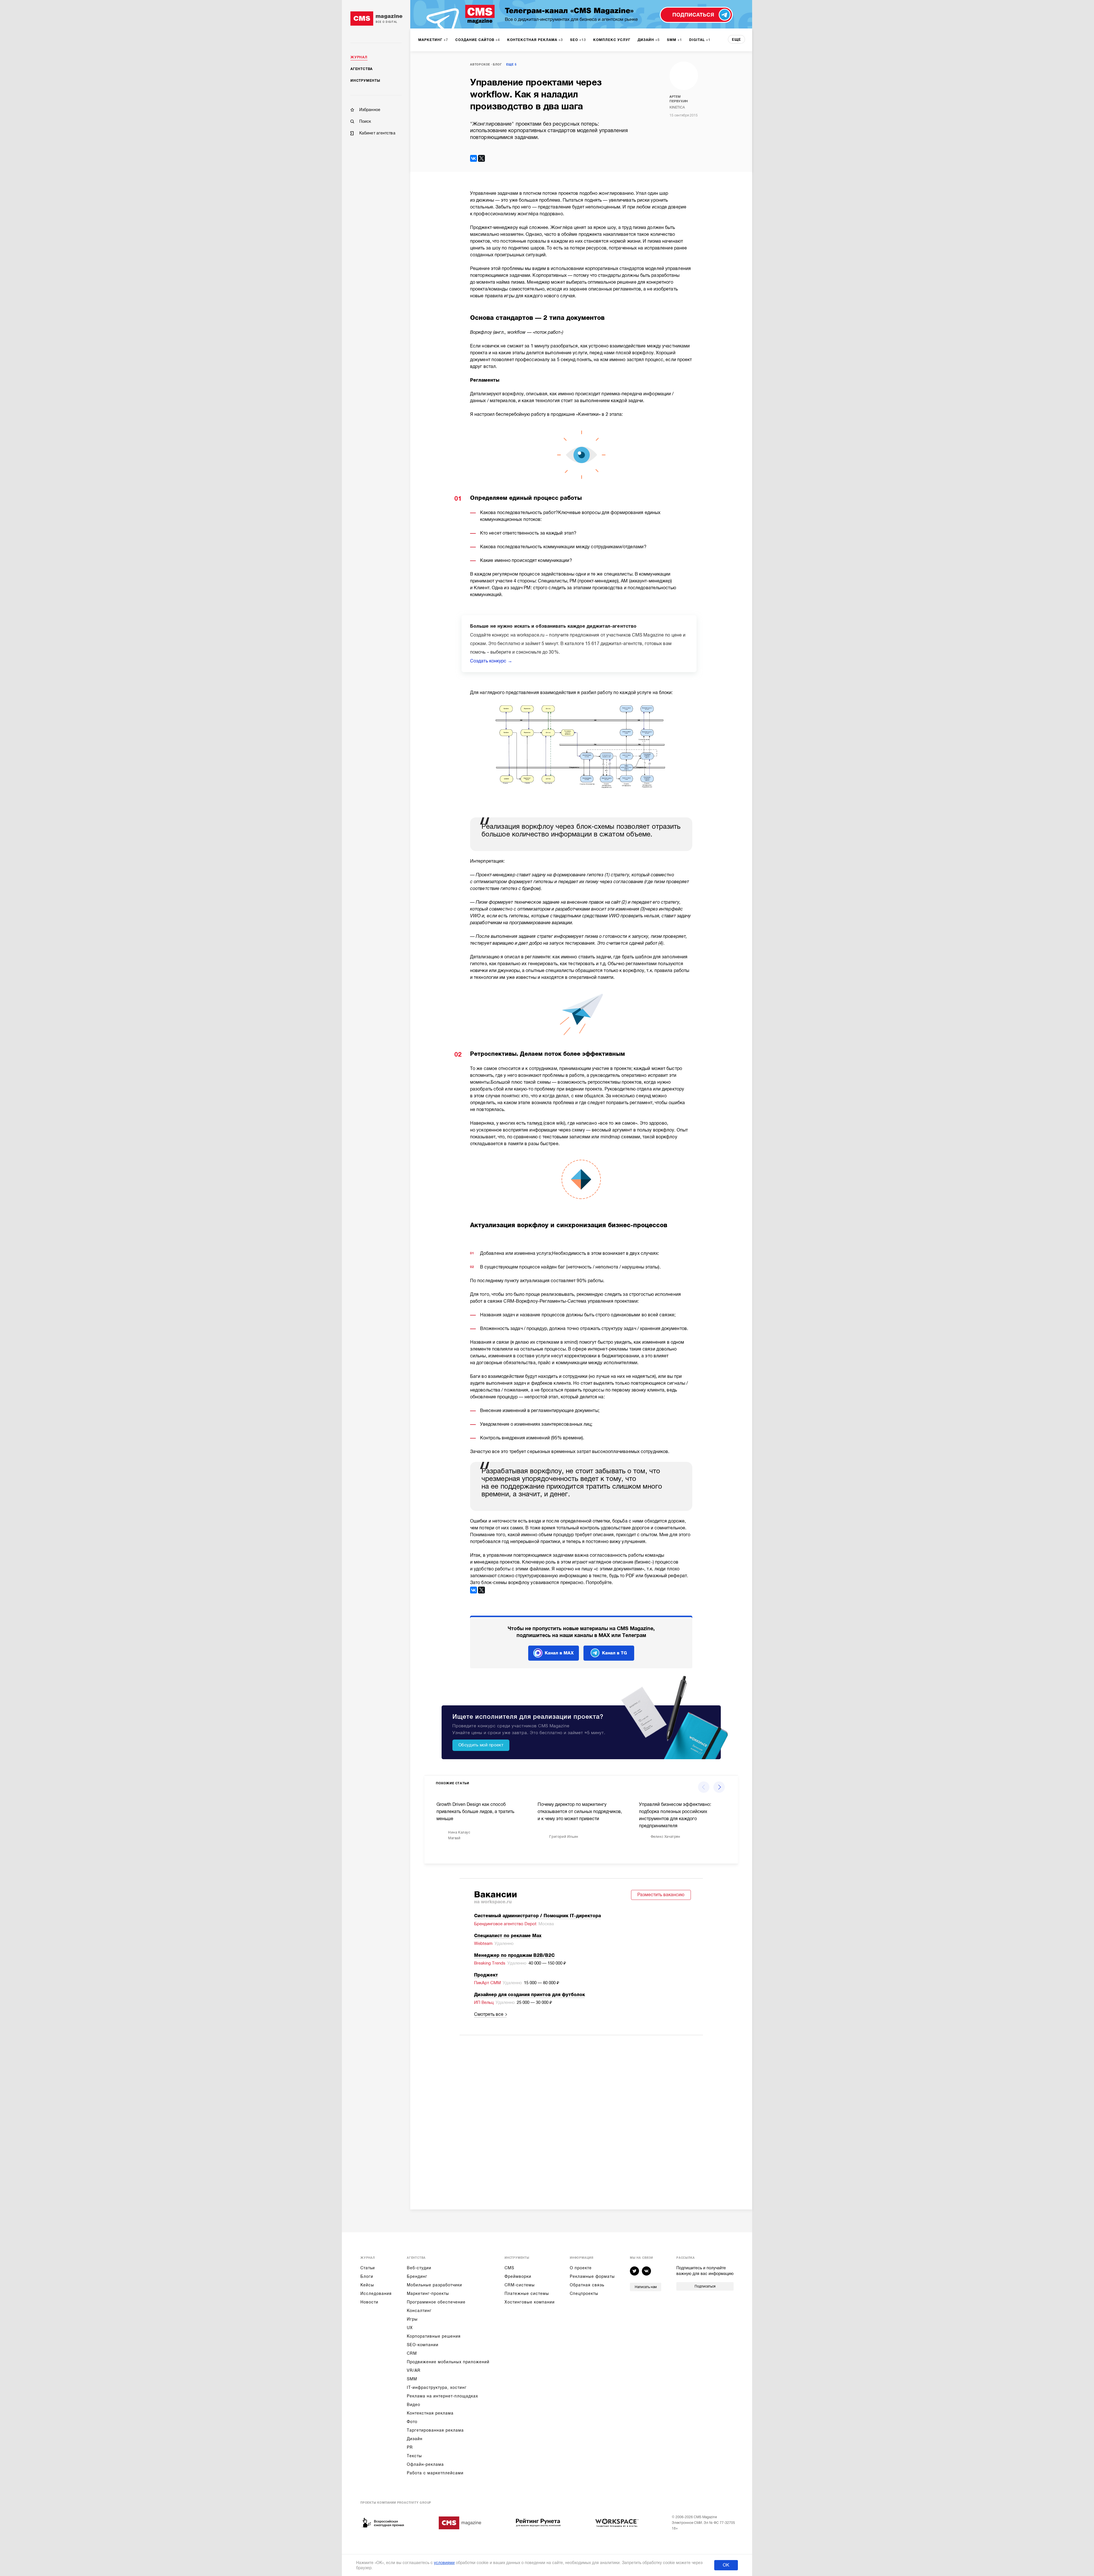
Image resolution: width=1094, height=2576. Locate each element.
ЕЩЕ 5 (511, 65)
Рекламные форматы (592, 2276)
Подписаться (705, 2286)
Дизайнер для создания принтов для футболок (529, 1995)
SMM (412, 2379)
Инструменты (365, 81)
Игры (412, 2319)
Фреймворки (518, 2276)
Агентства (362, 69)
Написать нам (646, 2287)
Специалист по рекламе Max (508, 1936)
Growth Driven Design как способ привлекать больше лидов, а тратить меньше (475, 1812)
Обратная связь (587, 2285)
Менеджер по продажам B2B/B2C (514, 1955)
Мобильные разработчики (434, 2285)
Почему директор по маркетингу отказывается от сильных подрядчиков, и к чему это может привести (580, 1812)
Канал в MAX (559, 1653)
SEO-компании (423, 2345)
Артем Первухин (679, 99)
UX (410, 2328)
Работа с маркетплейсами (435, 2473)
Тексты (414, 2456)
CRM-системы (520, 2285)
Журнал (359, 57)
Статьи (368, 2268)
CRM (412, 2353)
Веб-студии (419, 2268)
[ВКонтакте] (473, 158)
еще (736, 40)
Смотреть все (489, 2014)
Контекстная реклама (430, 2413)
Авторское (480, 65)
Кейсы (367, 2285)
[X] (481, 158)
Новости (369, 2302)
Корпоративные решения (434, 2336)
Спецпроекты (584, 2293)
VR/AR (414, 2370)
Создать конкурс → (491, 661)
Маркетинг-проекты (428, 2293)
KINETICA (677, 107)
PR (410, 2447)
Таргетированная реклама (435, 2430)
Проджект (486, 1975)
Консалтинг (419, 2311)
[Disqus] (581, 2115)
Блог (497, 65)
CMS (509, 2268)
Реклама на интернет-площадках (442, 2396)
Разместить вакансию (661, 1895)
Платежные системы (527, 2293)
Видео (414, 2405)
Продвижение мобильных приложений (448, 2362)
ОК (726, 2565)
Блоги (367, 2276)
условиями (444, 2563)
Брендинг (417, 2276)
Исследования (376, 2293)
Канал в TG (615, 1653)
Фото (412, 2422)
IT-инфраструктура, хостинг (437, 2387)
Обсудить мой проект (481, 1745)
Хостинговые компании (530, 2302)
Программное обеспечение (436, 2302)
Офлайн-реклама (425, 2464)
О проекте (581, 2268)
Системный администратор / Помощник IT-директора (537, 1916)
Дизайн (415, 2439)
